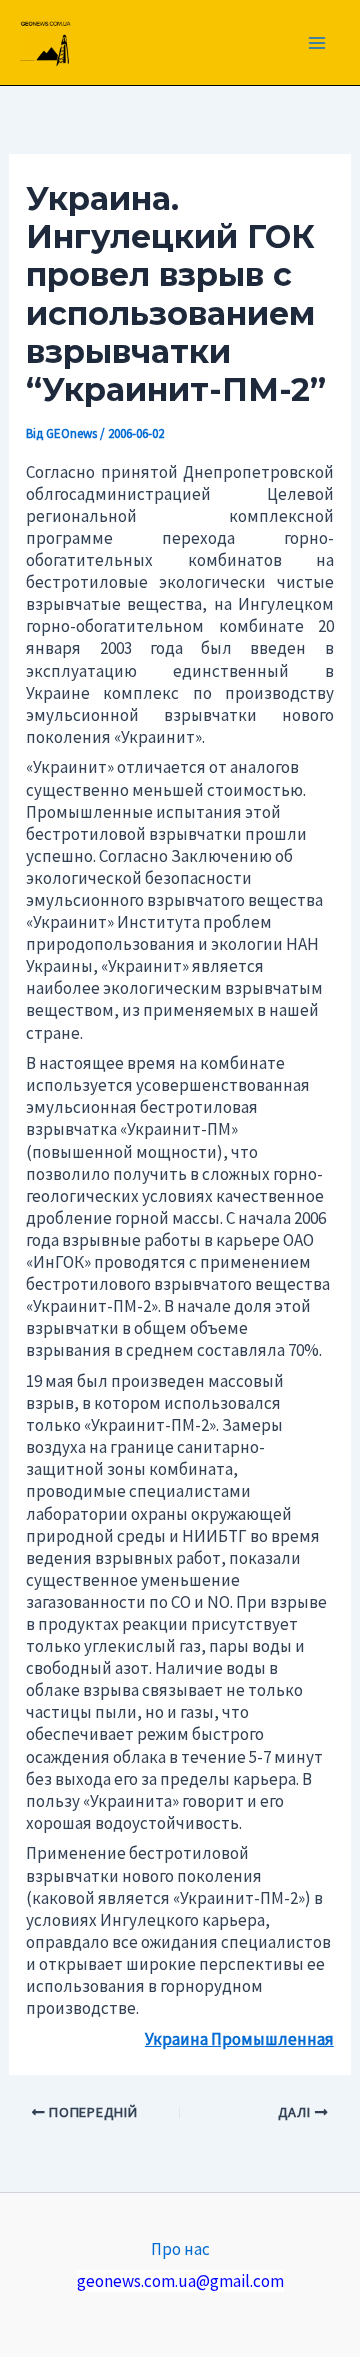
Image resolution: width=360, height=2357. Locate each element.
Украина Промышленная (239, 2039)
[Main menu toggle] (318, 43)
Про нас (180, 2249)
